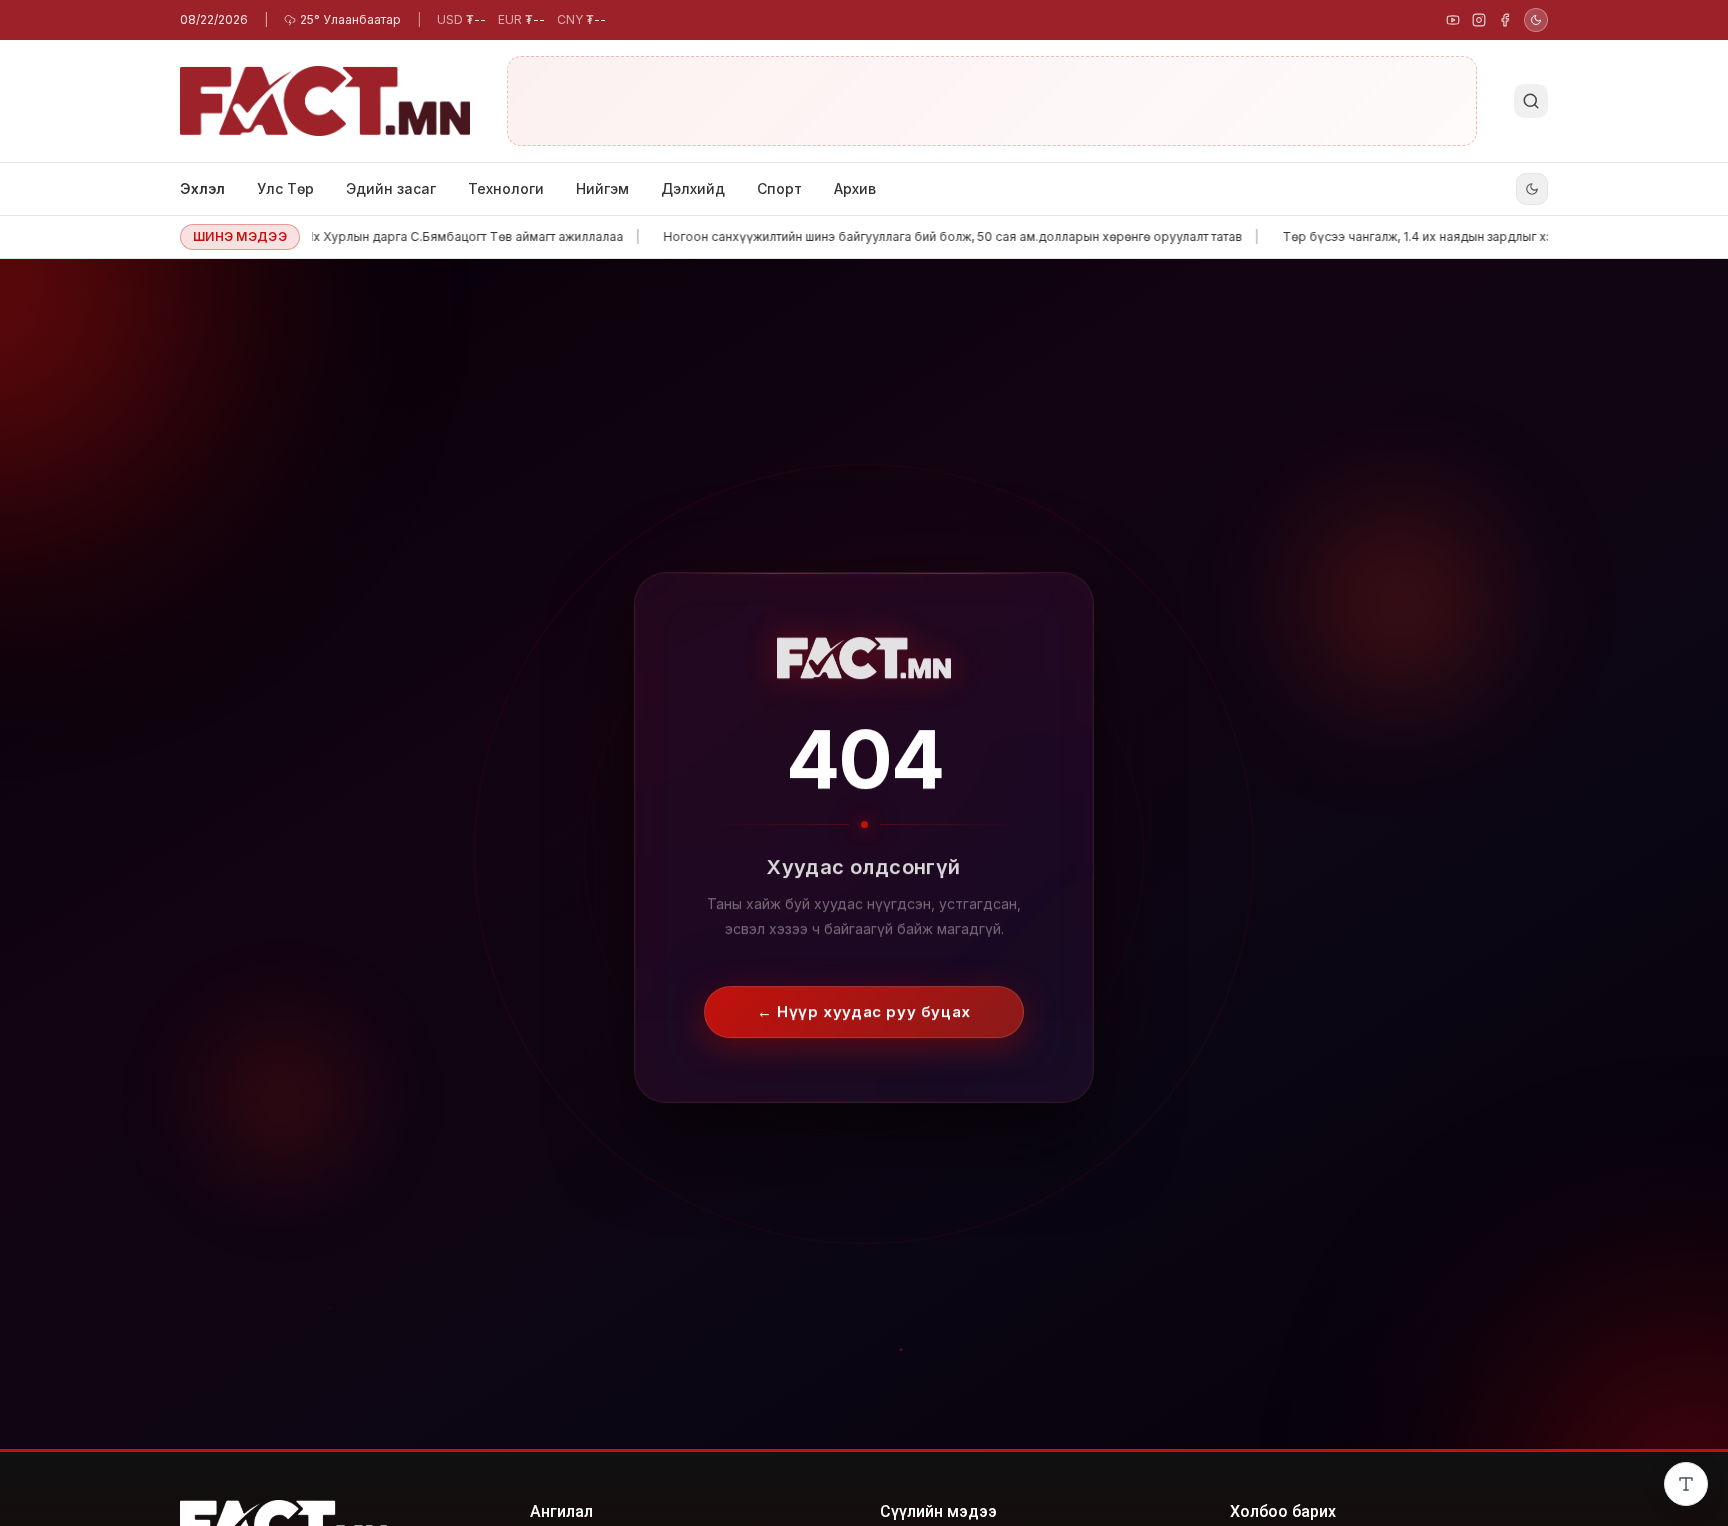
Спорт (779, 188)
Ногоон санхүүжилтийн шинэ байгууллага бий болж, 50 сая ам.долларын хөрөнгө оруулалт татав (900, 236)
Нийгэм (602, 188)
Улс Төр (285, 188)
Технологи (506, 188)
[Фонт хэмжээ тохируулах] (1686, 1484)
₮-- (461, 19)
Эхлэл (202, 188)
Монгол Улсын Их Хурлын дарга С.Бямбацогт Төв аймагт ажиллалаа (366, 236)
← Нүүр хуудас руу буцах (864, 1013)
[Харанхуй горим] (1536, 20)
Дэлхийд (693, 188)
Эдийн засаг (391, 188)
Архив (855, 188)
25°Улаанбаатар (350, 19)
